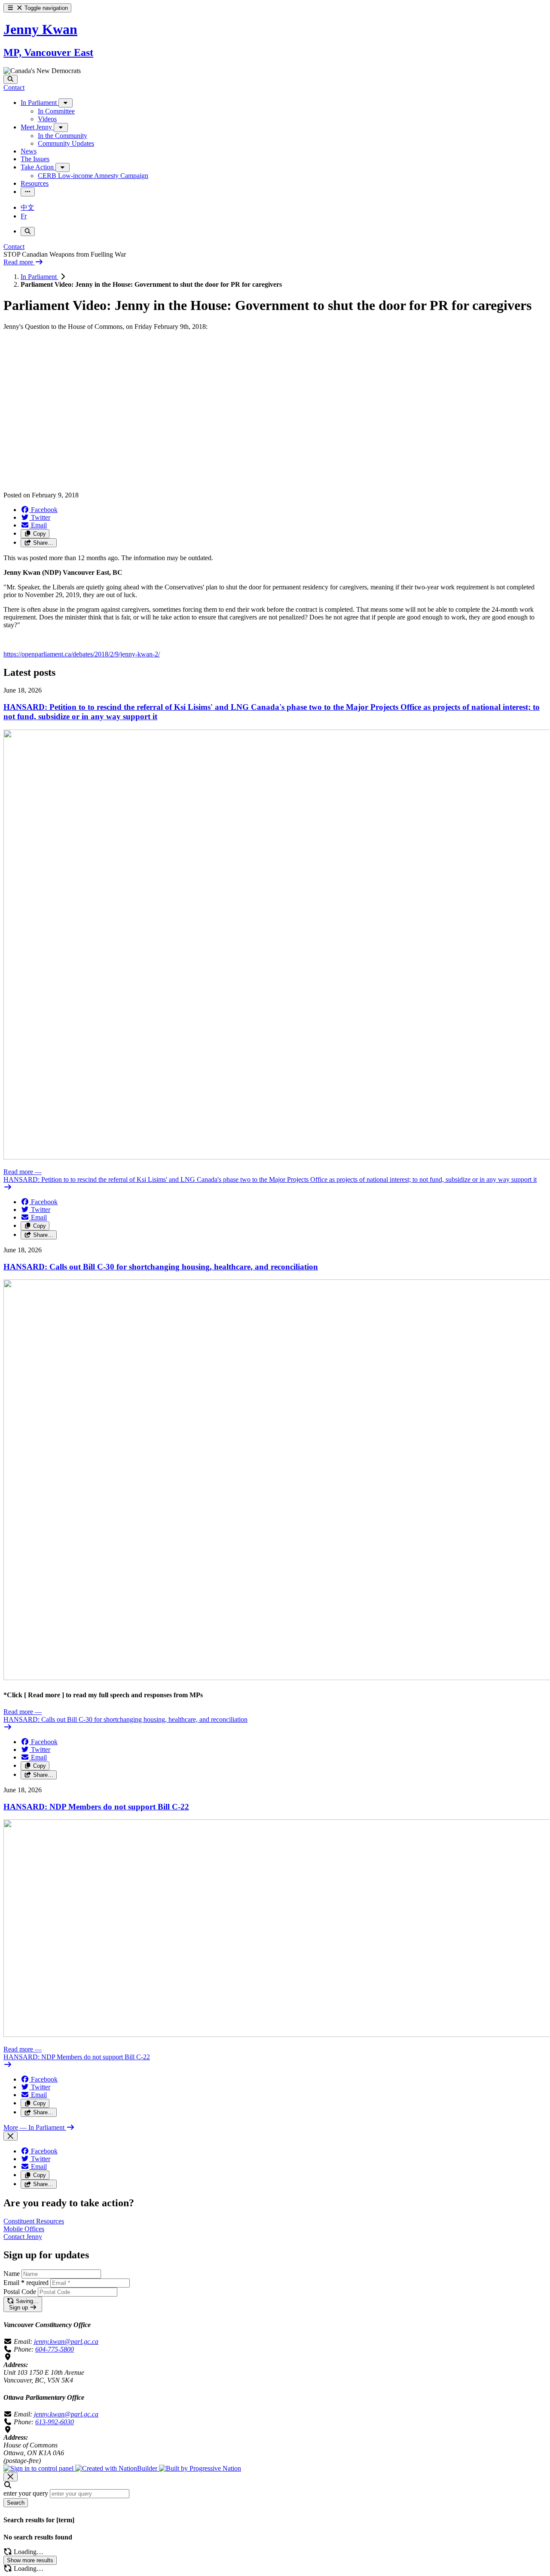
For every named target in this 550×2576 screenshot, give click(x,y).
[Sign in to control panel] (39, 2468)
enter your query (26, 2493)
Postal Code (20, 2292)
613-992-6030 (55, 2422)
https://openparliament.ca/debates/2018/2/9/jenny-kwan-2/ (82, 654)
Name (12, 2274)
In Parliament (40, 277)
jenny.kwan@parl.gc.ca (66, 2341)
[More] (66, 103)
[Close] (11, 2136)
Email (26, 2283)
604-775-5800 (55, 2349)
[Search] (11, 79)
